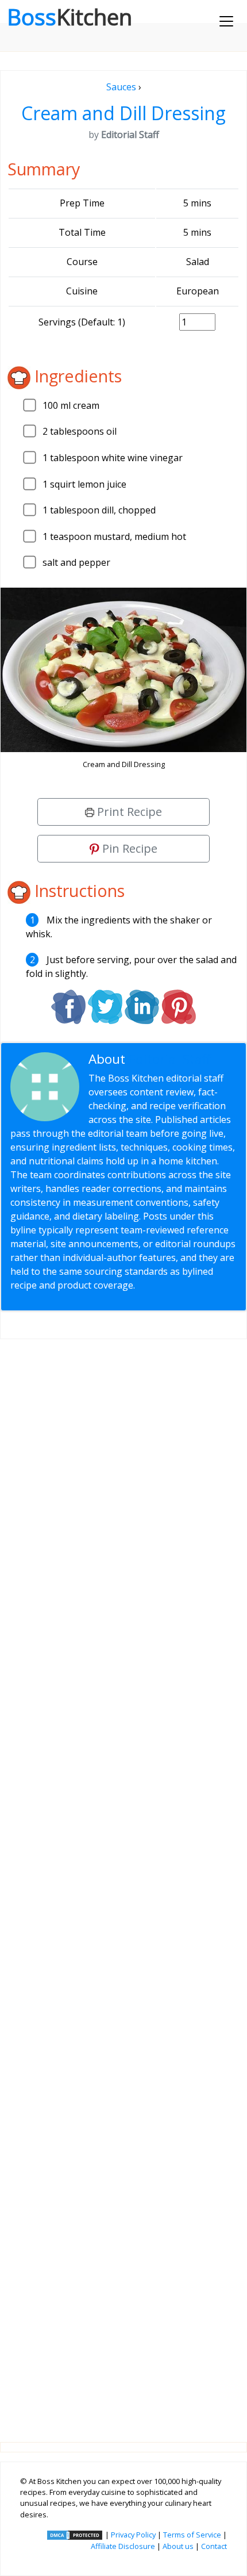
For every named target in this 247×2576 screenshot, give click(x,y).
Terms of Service (192, 2535)
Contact (214, 2546)
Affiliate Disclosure (123, 2546)
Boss (70, 17)
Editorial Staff (170, 1059)
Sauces (121, 87)
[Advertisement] (123, 1881)
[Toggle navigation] (226, 21)
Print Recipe (128, 812)
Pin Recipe (128, 848)
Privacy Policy (133, 2535)
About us (178, 2546)
